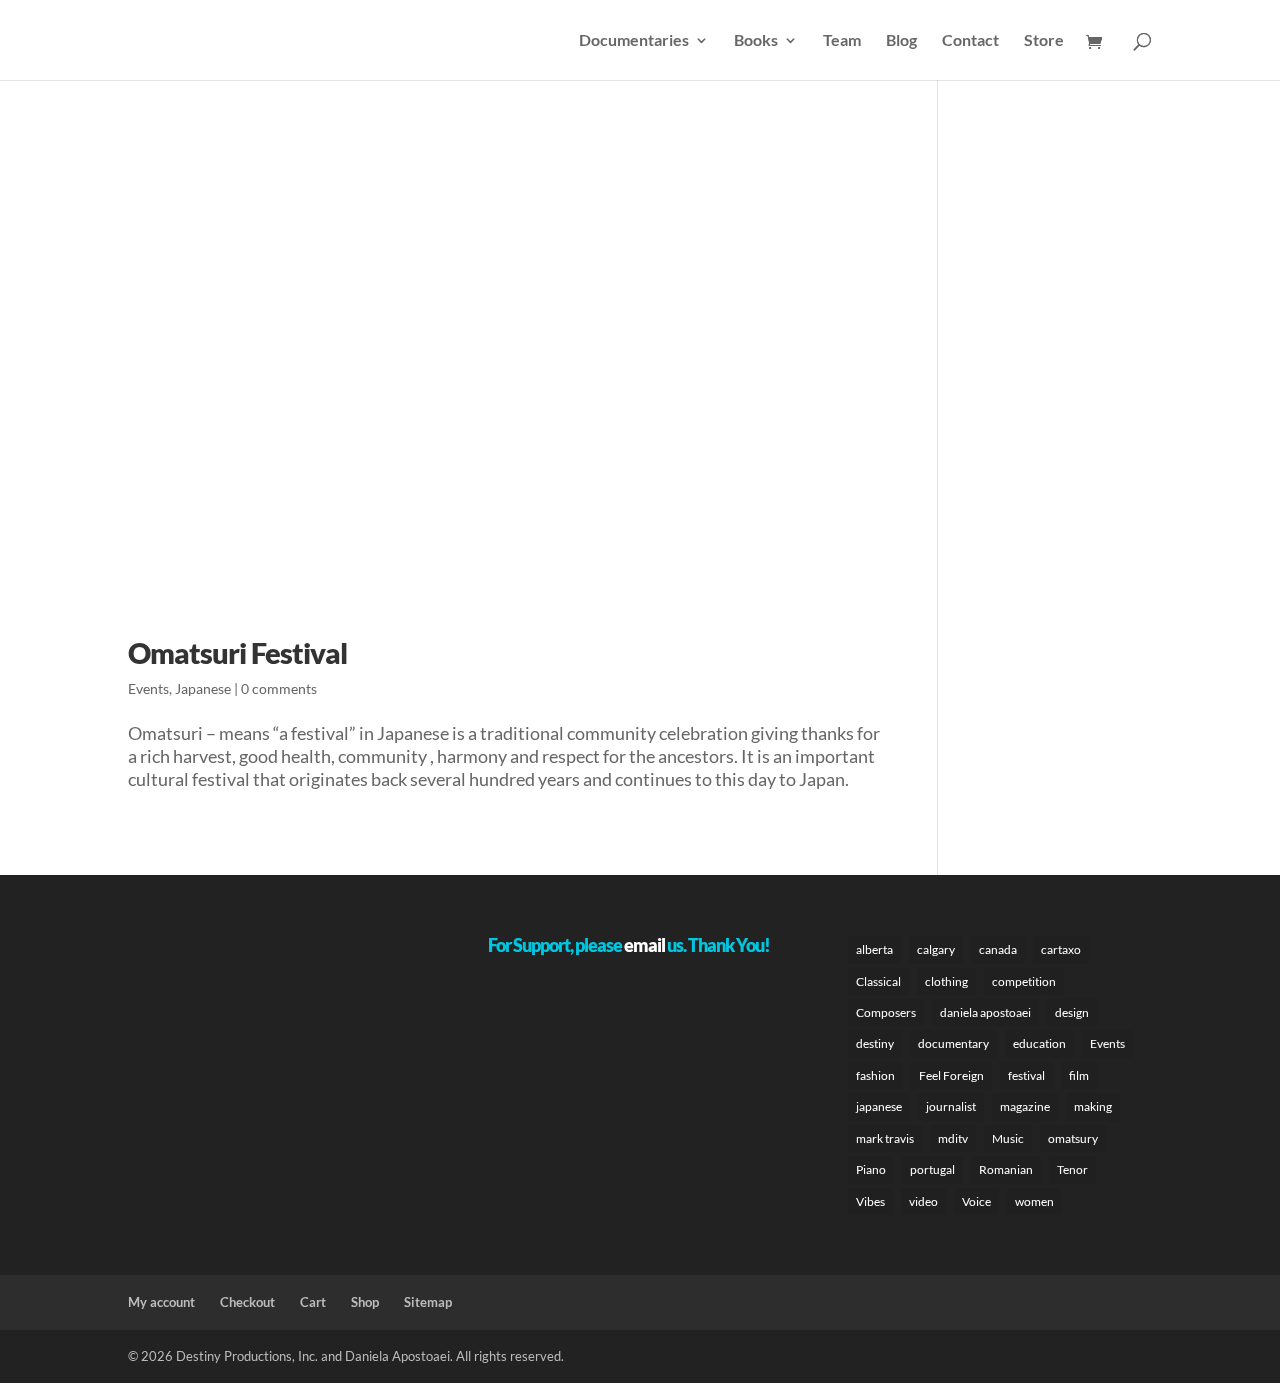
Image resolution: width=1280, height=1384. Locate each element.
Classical (878, 981)
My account (161, 1302)
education (1039, 1043)
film (1079, 1075)
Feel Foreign (951, 1075)
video (923, 1201)
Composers (886, 1012)
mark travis (885, 1138)
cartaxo (1061, 949)
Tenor (1072, 1169)
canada (998, 949)
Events (148, 688)
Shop (365, 1302)
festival (1026, 1075)
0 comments (279, 688)
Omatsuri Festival (237, 652)
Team (842, 41)
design (1072, 1012)
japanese (879, 1106)
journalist (951, 1106)
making (1093, 1106)
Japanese (203, 688)
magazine (1025, 1106)
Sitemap (428, 1302)
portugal (932, 1169)
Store (1044, 41)
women (1034, 1201)
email (644, 945)
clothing (946, 981)
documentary (953, 1043)
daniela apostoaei (985, 1012)
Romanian (1006, 1169)
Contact (970, 41)
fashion (875, 1075)
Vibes (870, 1201)
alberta (874, 949)
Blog (901, 41)
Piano (871, 1169)
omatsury (1073, 1138)
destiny (875, 1043)
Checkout (247, 1302)
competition (1024, 981)
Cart (313, 1302)
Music (1008, 1138)
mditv (953, 1138)
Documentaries (634, 41)
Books (756, 41)
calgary (936, 949)
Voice (976, 1201)
